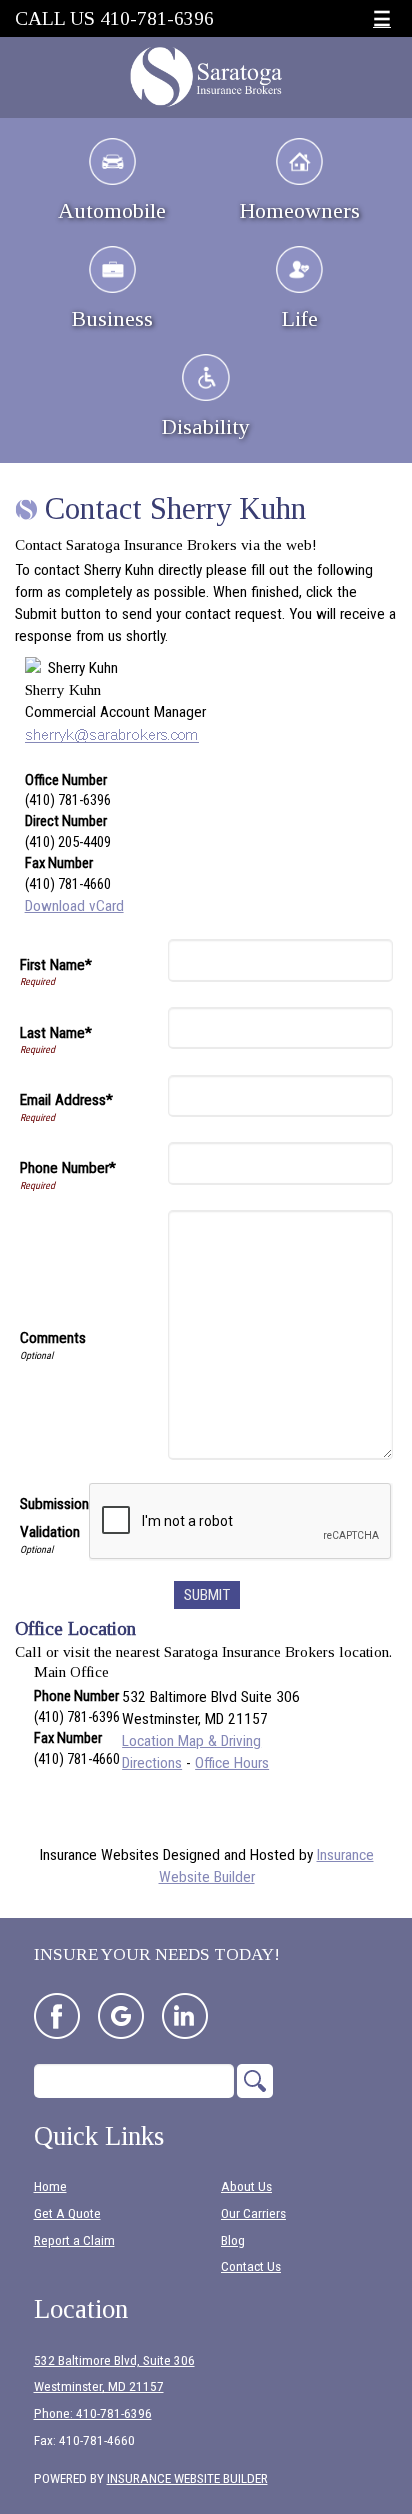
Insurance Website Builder (187, 2478)
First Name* (56, 965)
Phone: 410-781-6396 (93, 2413)
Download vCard (74, 906)
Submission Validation (54, 1518)
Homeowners (300, 210)
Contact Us (251, 2266)
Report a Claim (74, 2240)
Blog (233, 2240)
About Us (246, 2186)
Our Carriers (253, 2213)
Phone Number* (68, 1168)
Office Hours (232, 1763)
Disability (206, 426)
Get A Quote (67, 2213)
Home (50, 2186)
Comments (53, 1338)
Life (300, 318)
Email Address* (66, 1100)
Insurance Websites (99, 1855)
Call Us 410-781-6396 (114, 18)
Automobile (112, 210)
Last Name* (56, 1033)
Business (112, 318)
